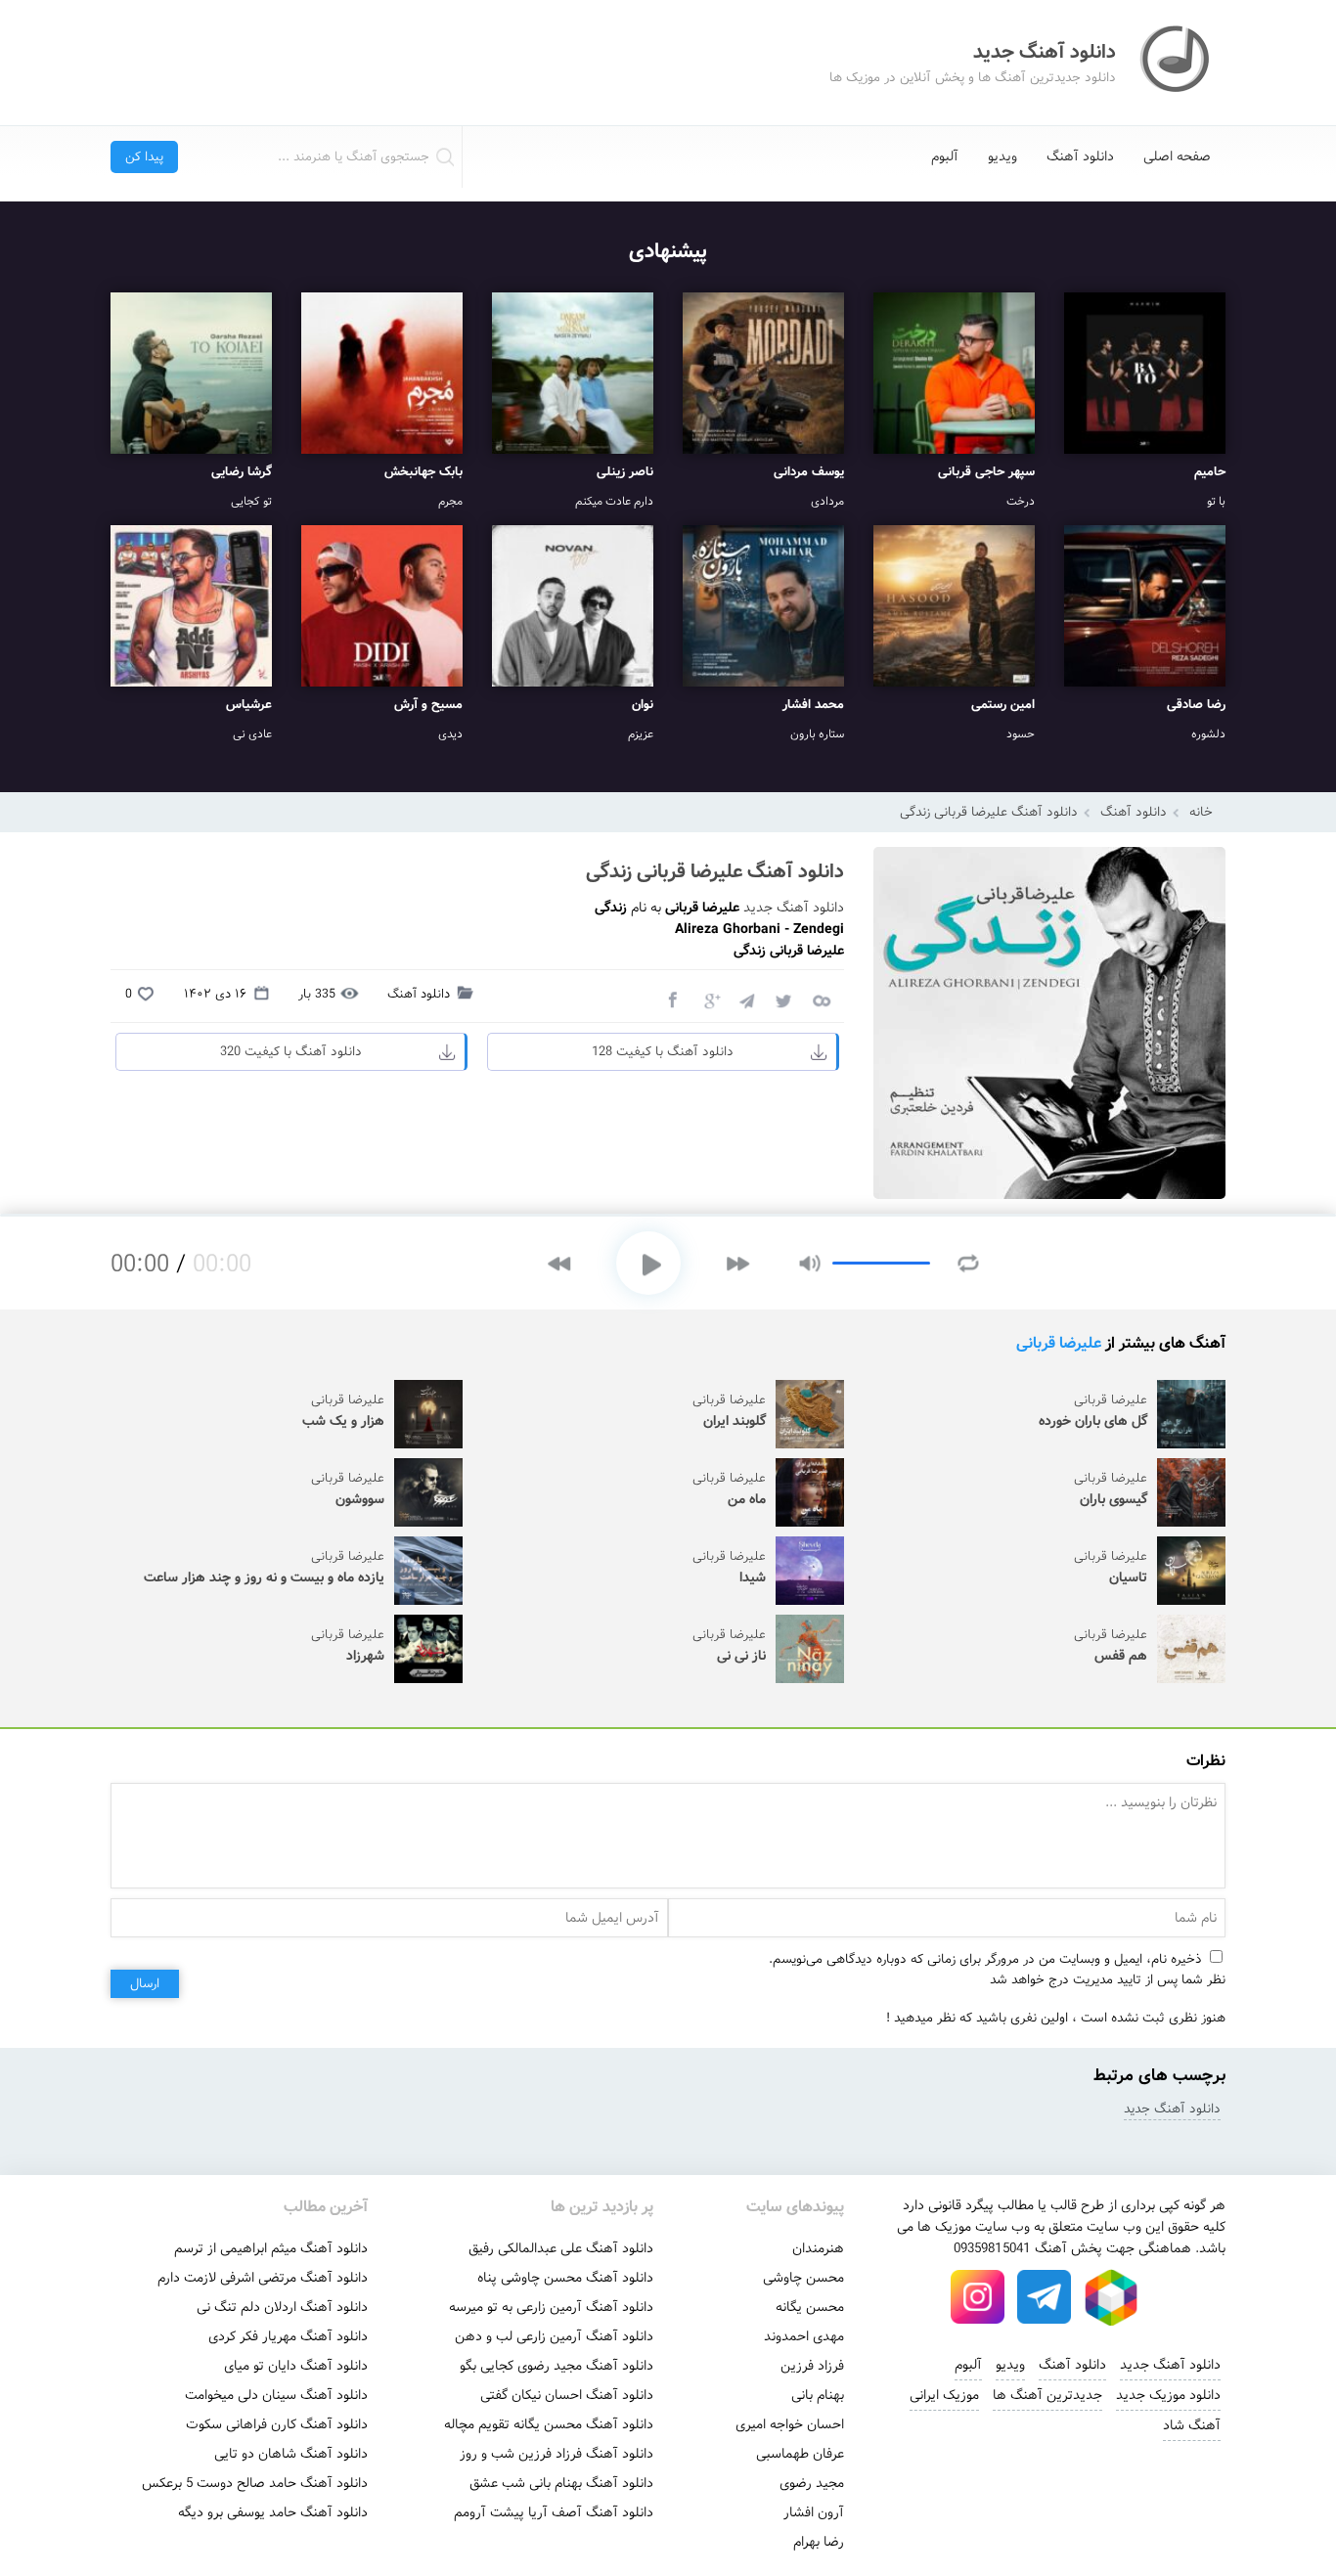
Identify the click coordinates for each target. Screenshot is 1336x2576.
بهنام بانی (818, 2395)
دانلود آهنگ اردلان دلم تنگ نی (282, 2307)
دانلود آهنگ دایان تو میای (296, 2366)
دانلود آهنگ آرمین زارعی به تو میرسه (551, 2307)
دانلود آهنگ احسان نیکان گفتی (567, 2395)
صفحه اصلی (1177, 156)
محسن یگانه (810, 2307)
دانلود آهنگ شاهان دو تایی (291, 2454)
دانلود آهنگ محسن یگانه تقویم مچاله (549, 2424)
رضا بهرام (819, 2542)
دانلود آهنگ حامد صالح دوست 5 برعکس (255, 2483)
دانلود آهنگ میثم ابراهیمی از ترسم (271, 2248)
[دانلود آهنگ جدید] (1177, 63)
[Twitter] (783, 999)
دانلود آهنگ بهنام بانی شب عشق (561, 2483)
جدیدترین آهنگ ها (1047, 2395)
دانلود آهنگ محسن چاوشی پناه (565, 2278)
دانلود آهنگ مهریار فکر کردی (288, 2336)
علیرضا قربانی (1059, 1343)
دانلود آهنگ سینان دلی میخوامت (276, 2395)
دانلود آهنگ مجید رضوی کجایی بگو (557, 2366)
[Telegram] (746, 999)
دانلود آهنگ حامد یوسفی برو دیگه (273, 2512)
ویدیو (1002, 156)
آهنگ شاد (1192, 2425)
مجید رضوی (812, 2483)
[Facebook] (672, 999)
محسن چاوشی (803, 2278)
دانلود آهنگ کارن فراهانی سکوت (277, 2424)
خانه (1201, 812)
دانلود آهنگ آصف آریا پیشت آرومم (554, 2512)
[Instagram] (978, 2297)
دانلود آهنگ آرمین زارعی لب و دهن (554, 2336)
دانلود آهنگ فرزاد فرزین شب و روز (557, 2454)
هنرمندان (818, 2248)
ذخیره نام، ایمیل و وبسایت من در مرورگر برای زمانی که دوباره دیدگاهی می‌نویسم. (985, 1959)
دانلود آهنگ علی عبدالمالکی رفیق (561, 2248)
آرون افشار (814, 2512)
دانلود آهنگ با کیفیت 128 (663, 1052)
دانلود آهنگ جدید (794, 908)
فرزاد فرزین (812, 2366)
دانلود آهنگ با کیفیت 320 (291, 1052)
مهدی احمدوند (804, 2336)
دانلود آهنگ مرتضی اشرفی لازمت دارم (263, 2278)
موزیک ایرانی (944, 2395)
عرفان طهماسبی (800, 2454)
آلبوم (945, 156)
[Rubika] (1111, 2297)
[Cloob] (821, 999)
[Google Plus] (709, 999)
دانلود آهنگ (1080, 156)
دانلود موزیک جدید (1168, 2395)
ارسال (145, 1984)
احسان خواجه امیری (790, 2424)
